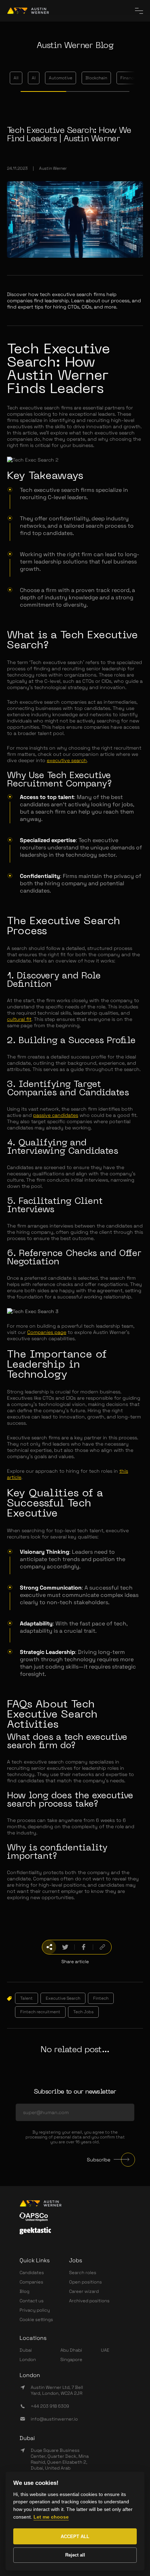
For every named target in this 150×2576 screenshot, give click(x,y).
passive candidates (56, 1115)
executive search (67, 760)
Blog (24, 2291)
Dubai (26, 2350)
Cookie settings (36, 2319)
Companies (31, 2282)
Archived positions (89, 2301)
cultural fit (19, 1019)
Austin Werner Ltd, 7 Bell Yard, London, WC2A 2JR (57, 2390)
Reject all (75, 2555)
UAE (105, 2350)
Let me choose (51, 2517)
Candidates (32, 2273)
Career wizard (84, 2291)
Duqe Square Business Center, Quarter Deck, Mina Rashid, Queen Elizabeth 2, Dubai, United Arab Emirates (60, 2462)
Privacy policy (35, 2310)
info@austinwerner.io (54, 2419)
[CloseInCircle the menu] (139, 11)
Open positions (85, 2282)
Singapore (71, 2359)
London (28, 2359)
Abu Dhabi (71, 2350)
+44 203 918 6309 (50, 2406)
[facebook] (84, 1947)
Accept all (75, 2537)
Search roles (83, 2273)
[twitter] (65, 1947)
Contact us (32, 2301)
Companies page (47, 1332)
